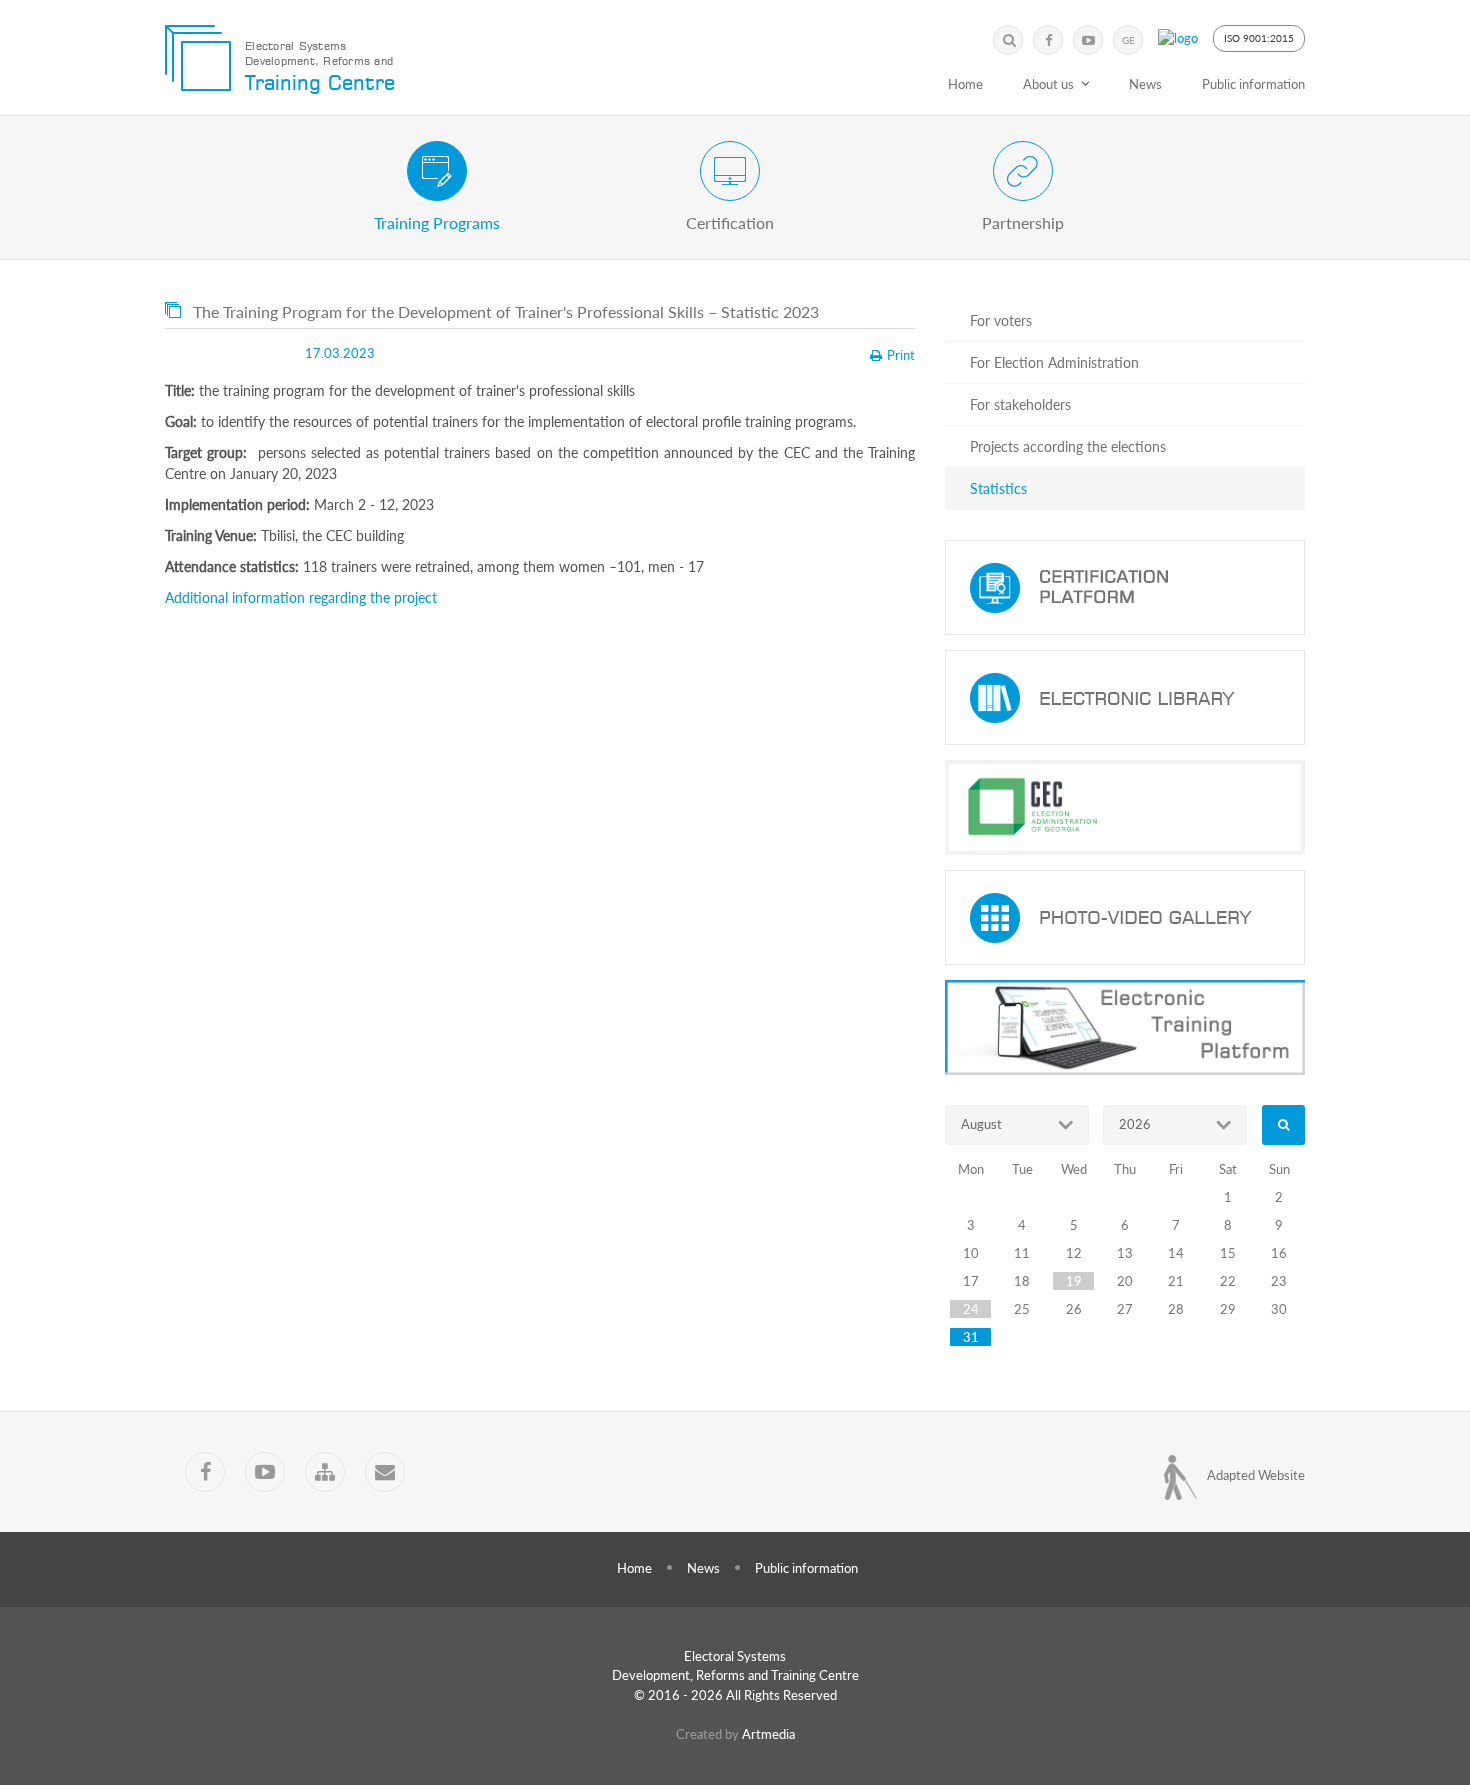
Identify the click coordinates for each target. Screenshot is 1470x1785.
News (1145, 84)
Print (901, 355)
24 (971, 1309)
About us (1048, 84)
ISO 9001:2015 (1259, 38)
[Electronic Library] (1125, 697)
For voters (1001, 320)
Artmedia (768, 1734)
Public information (1253, 84)
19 (1074, 1281)
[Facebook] (1048, 40)
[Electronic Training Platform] (1125, 1027)
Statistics (998, 488)
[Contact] (385, 1472)
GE (1128, 40)
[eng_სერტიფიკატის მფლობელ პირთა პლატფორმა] (1125, 587)
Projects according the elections (1068, 446)
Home (965, 84)
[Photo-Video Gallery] (1125, 917)
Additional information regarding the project (301, 597)
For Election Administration (1054, 362)
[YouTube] (1088, 40)
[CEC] (1125, 807)
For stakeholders (1020, 404)
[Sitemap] (325, 1472)
